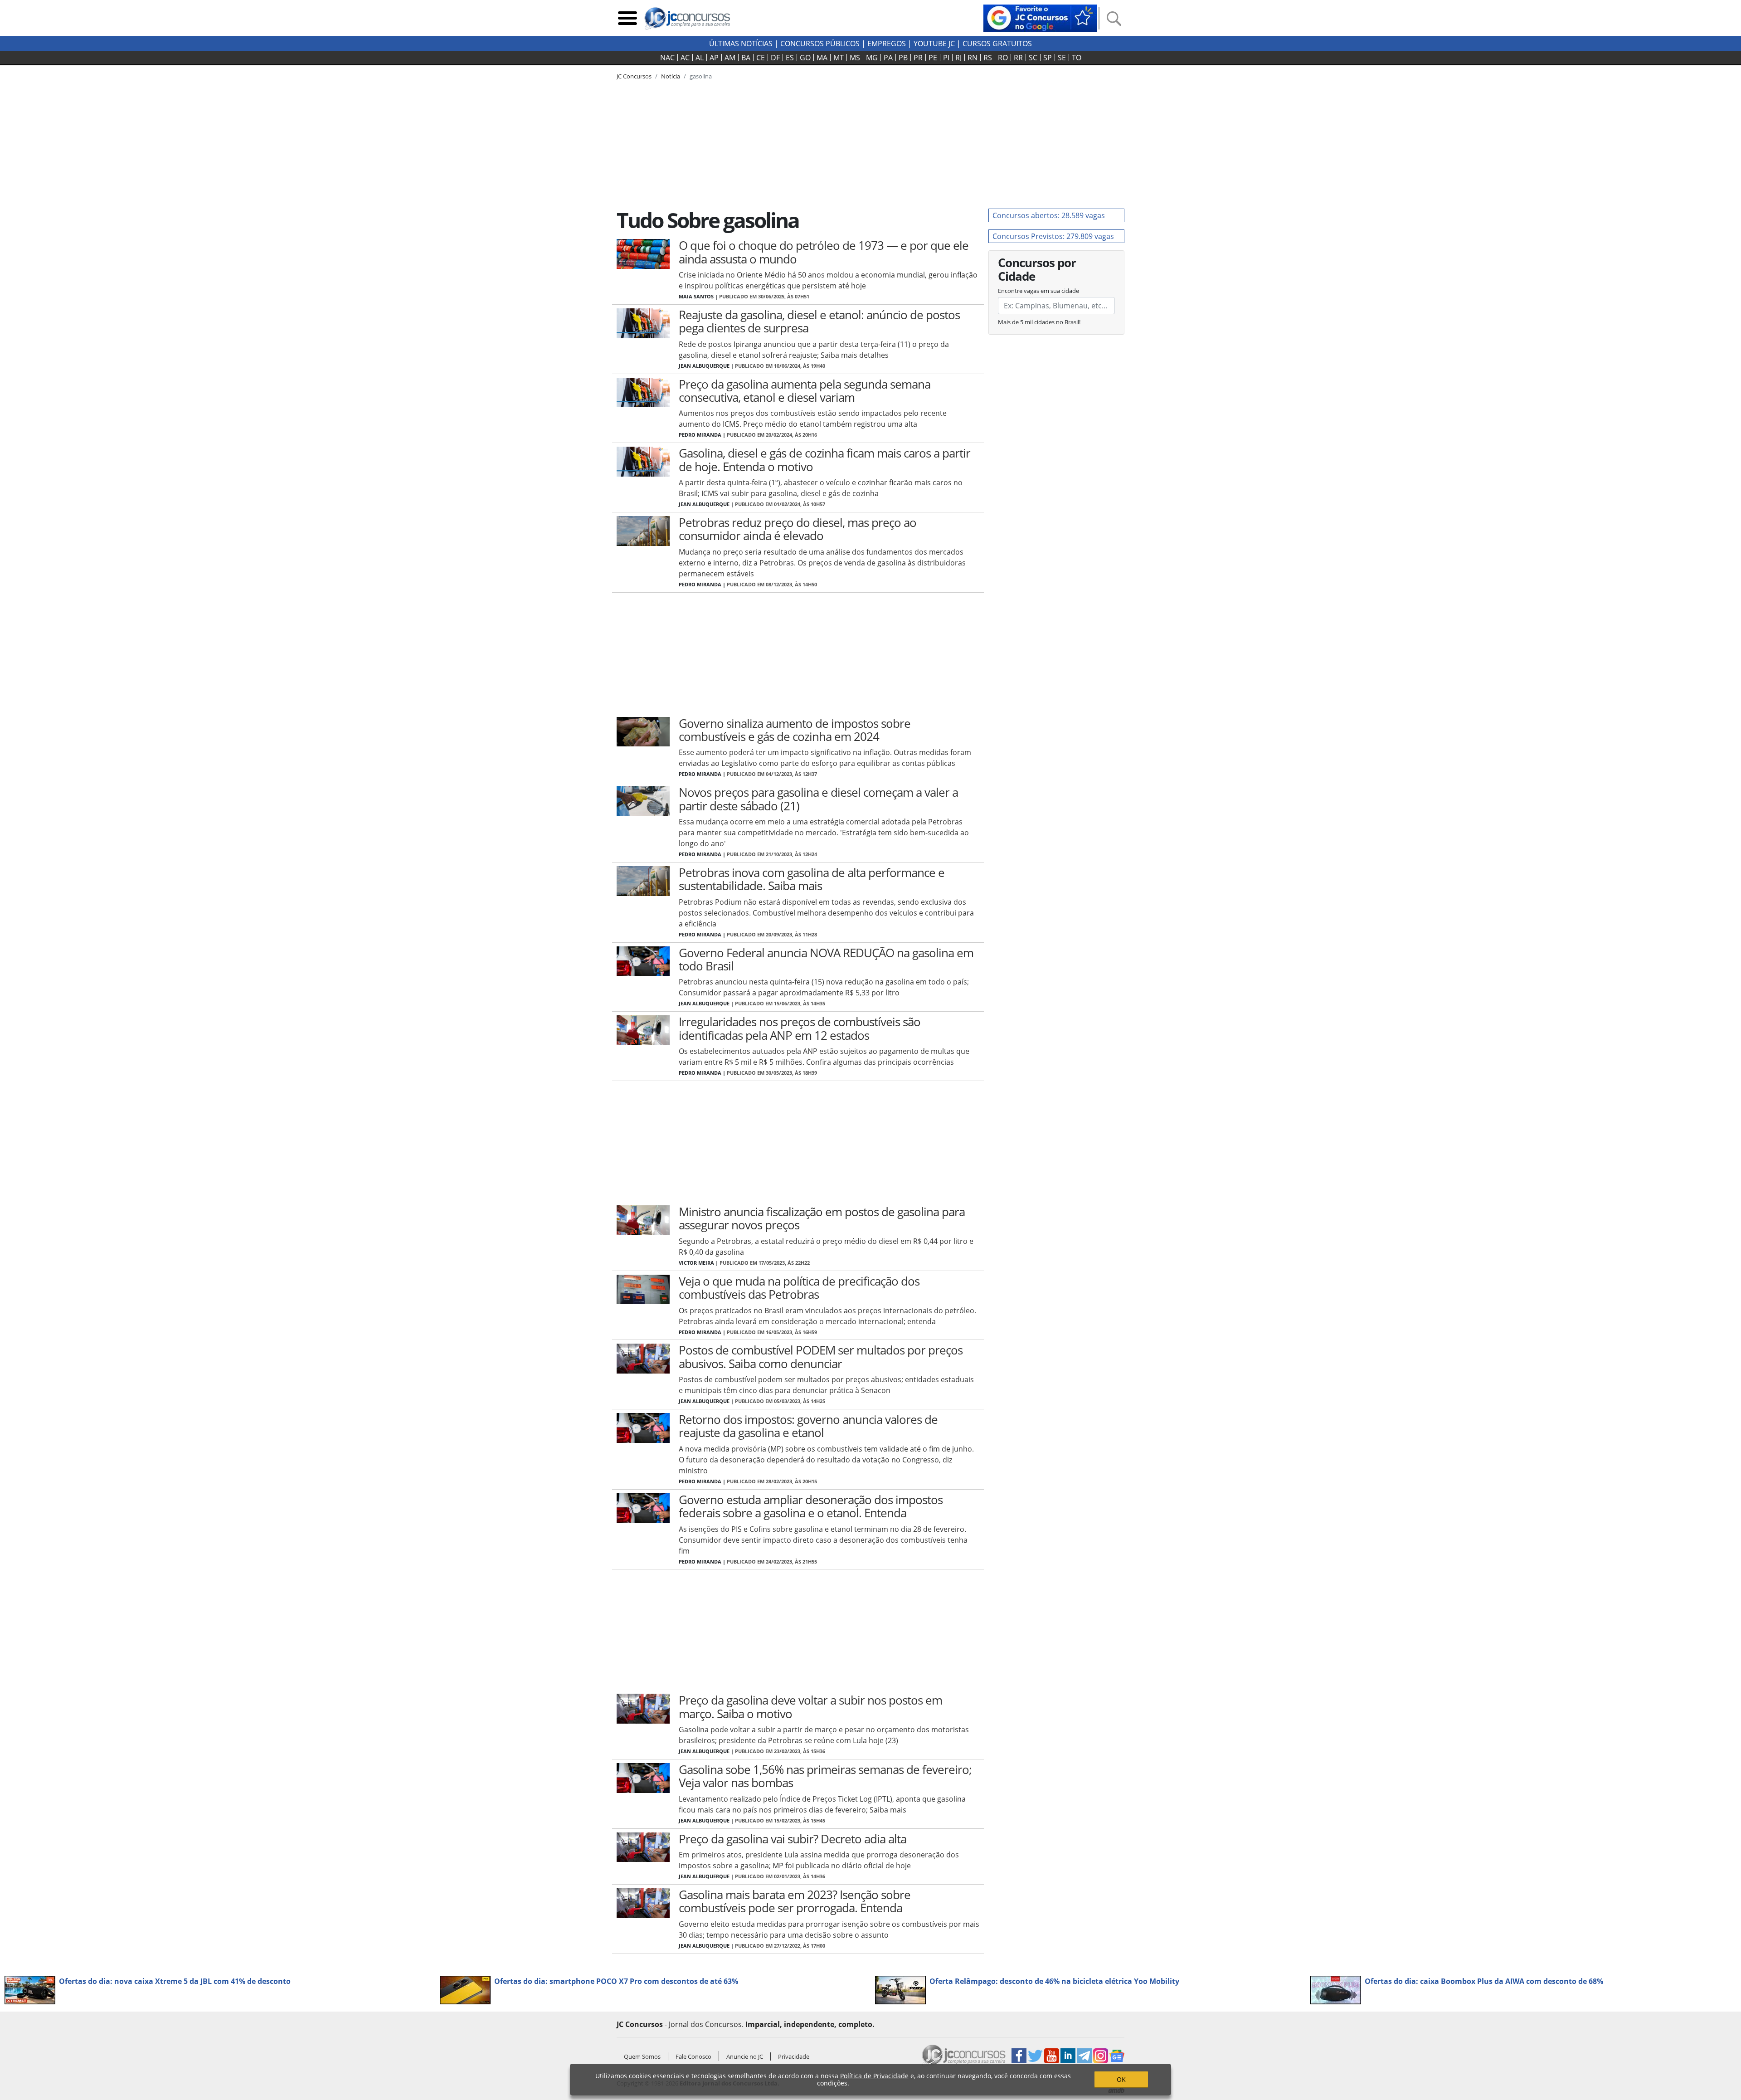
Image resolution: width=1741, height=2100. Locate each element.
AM (730, 58)
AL (700, 58)
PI (946, 58)
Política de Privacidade (874, 2076)
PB (903, 58)
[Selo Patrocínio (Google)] (1040, 17)
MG (872, 58)
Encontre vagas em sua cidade (1038, 291)
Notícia (671, 76)
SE (1062, 58)
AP (714, 58)
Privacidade (794, 2056)
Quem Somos (642, 2056)
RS (988, 58)
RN (973, 58)
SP (1048, 58)
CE (761, 58)
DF (775, 58)
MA (822, 58)
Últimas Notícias (741, 44)
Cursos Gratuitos (997, 44)
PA (888, 58)
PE (933, 58)
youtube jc (934, 44)
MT (839, 58)
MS (855, 58)
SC (1033, 58)
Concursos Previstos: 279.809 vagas (1053, 236)
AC (685, 58)
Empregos (887, 44)
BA (746, 58)
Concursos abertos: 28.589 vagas (1049, 215)
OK (1121, 2079)
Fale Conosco (693, 2056)
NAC (667, 58)
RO (1003, 58)
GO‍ (805, 58)
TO (1077, 58)
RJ (958, 58)
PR (918, 58)
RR (1018, 58)
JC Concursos (634, 76)
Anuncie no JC (745, 2056)
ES (790, 58)
